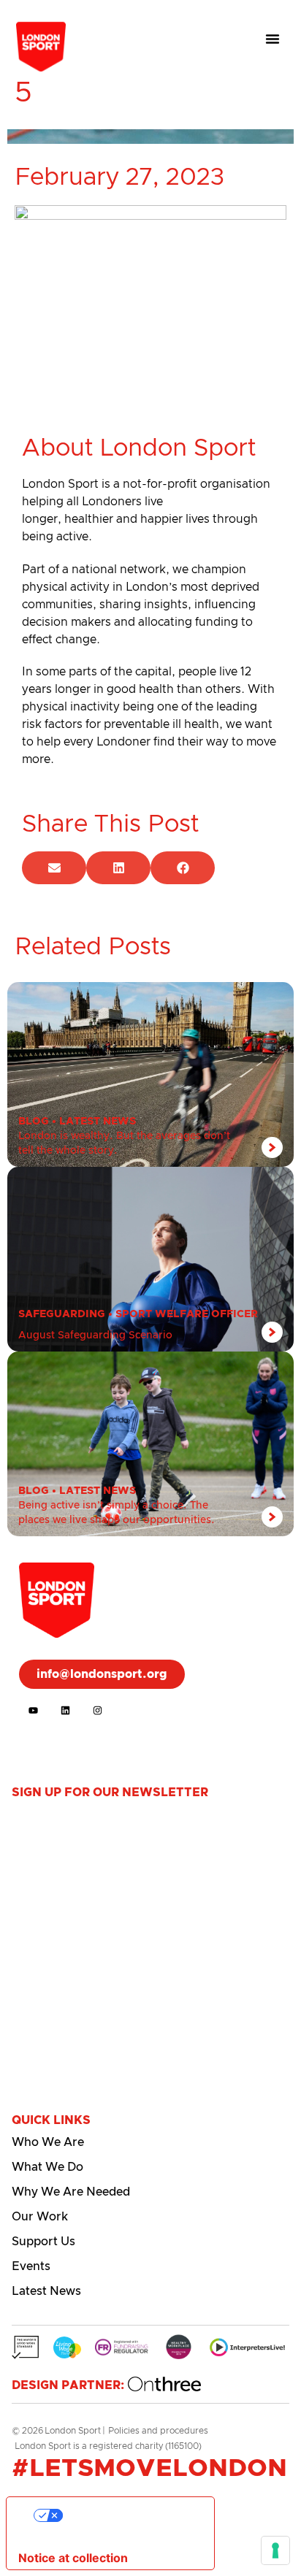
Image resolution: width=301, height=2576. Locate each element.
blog (34, 1122)
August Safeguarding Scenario (95, 1335)
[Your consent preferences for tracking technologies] (275, 2550)
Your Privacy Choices (125, 2515)
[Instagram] (98, 1710)
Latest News (98, 1122)
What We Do (47, 2167)
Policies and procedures (158, 2431)
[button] (54, 868)
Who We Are (48, 2142)
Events (31, 2266)
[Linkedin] (65, 1710)
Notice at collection (73, 2558)
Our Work (40, 2217)
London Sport (73, 2431)
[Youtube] (33, 1710)
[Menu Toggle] (273, 39)
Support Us (43, 2242)
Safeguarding (62, 1314)
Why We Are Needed (71, 2192)
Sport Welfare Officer (187, 1314)
